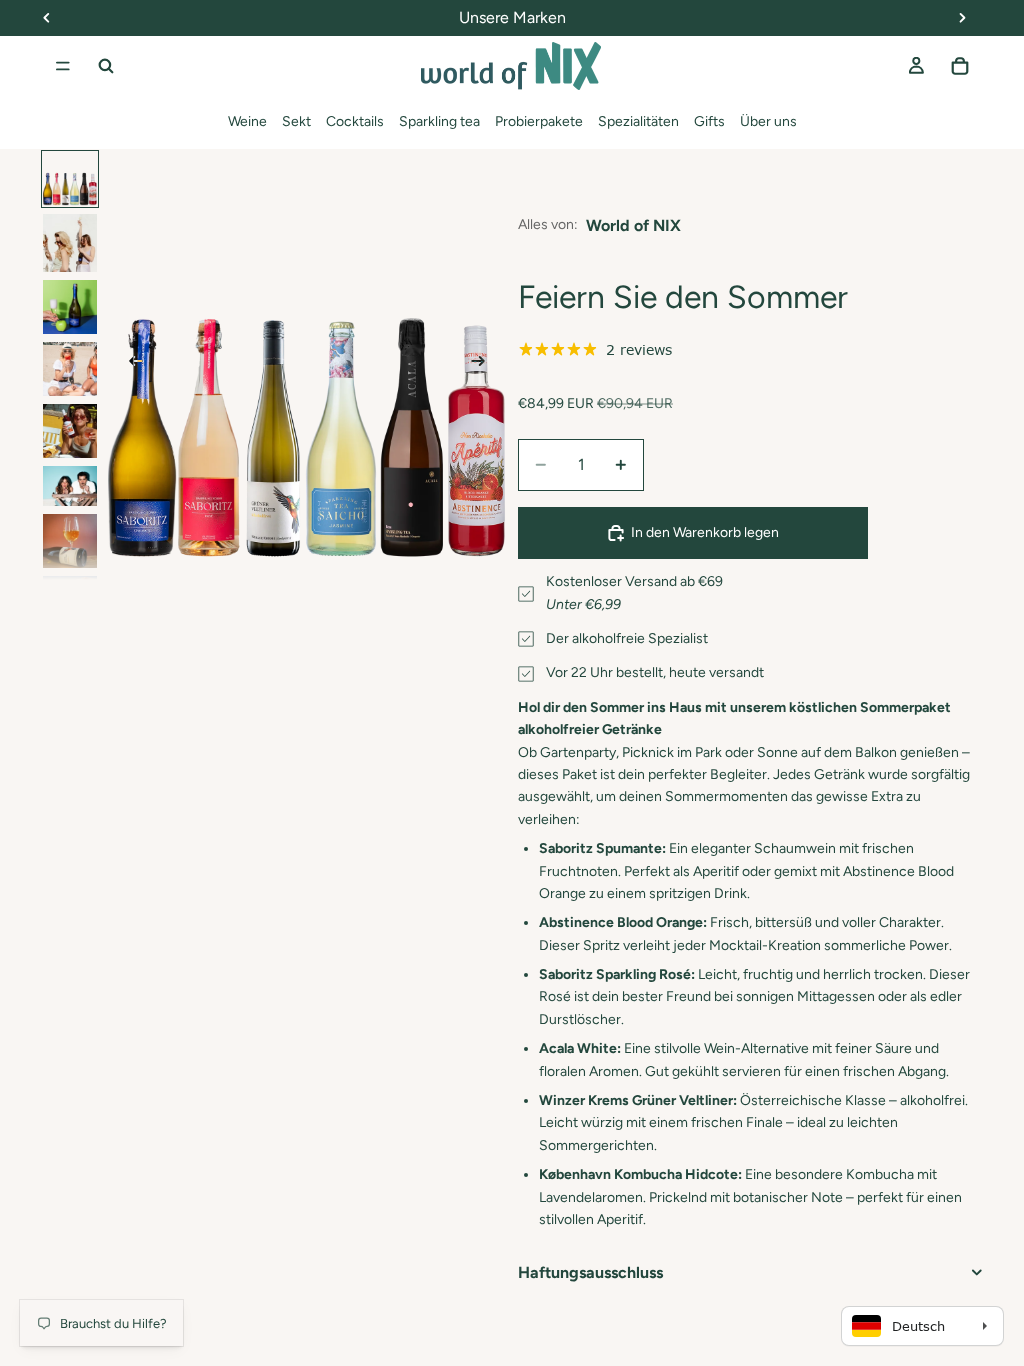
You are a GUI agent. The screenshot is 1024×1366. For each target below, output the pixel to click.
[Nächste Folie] (484, 364)
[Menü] (63, 66)
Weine (247, 121)
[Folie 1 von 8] (70, 179)
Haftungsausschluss (590, 1272)
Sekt (296, 121)
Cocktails (355, 121)
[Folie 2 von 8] (70, 243)
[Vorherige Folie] (130, 364)
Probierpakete (539, 121)
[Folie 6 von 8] (70, 486)
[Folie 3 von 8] (70, 307)
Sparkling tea (439, 121)
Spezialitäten (638, 121)
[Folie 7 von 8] (70, 541)
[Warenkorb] (960, 66)
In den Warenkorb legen (705, 532)
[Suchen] (106, 66)
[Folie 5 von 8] (70, 431)
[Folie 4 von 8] (70, 369)
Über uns (768, 121)
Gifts (709, 121)
